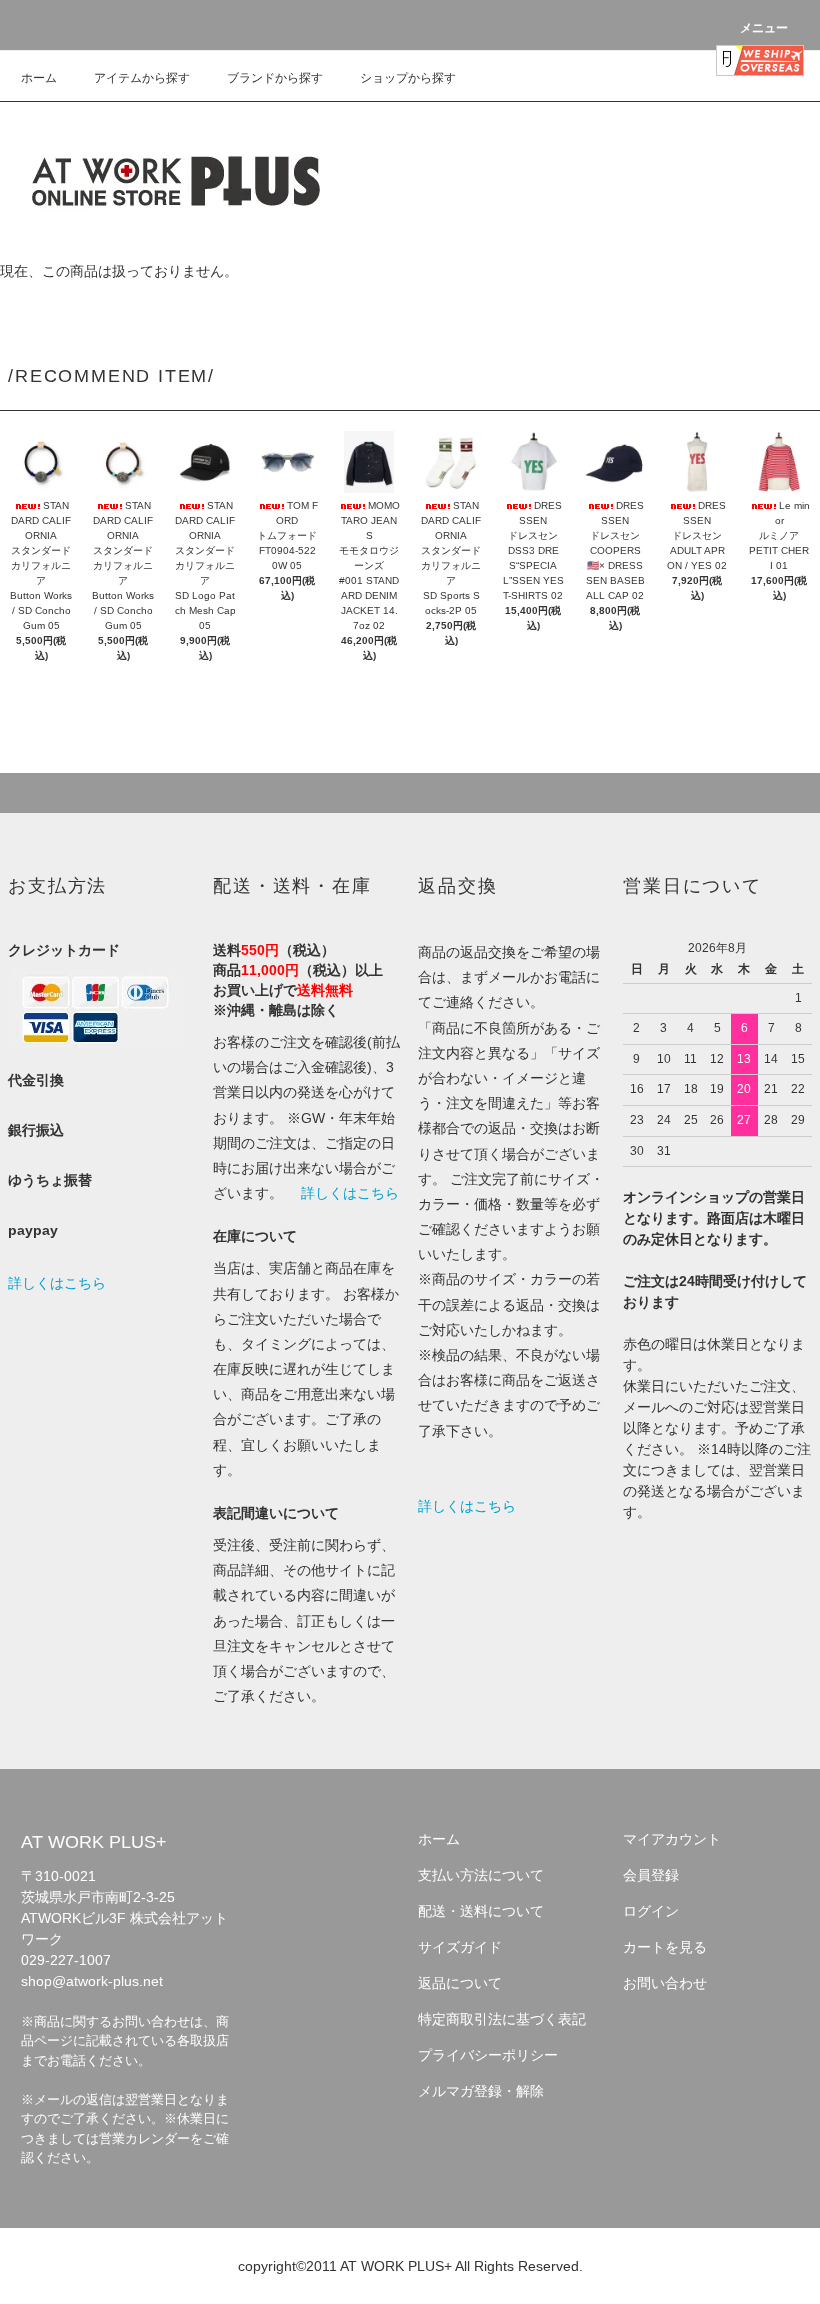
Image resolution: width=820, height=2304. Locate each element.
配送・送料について (481, 1911)
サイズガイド (460, 1947)
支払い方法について (481, 1875)
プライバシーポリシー (488, 2055)
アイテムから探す (142, 78)
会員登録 (651, 1875)
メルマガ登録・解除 (481, 2091)
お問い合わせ (665, 1983)
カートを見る (665, 1947)
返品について (460, 1983)
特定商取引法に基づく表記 (502, 2019)
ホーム (39, 78)
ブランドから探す (275, 78)
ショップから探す (408, 78)
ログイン (651, 1911)
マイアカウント (672, 1839)
